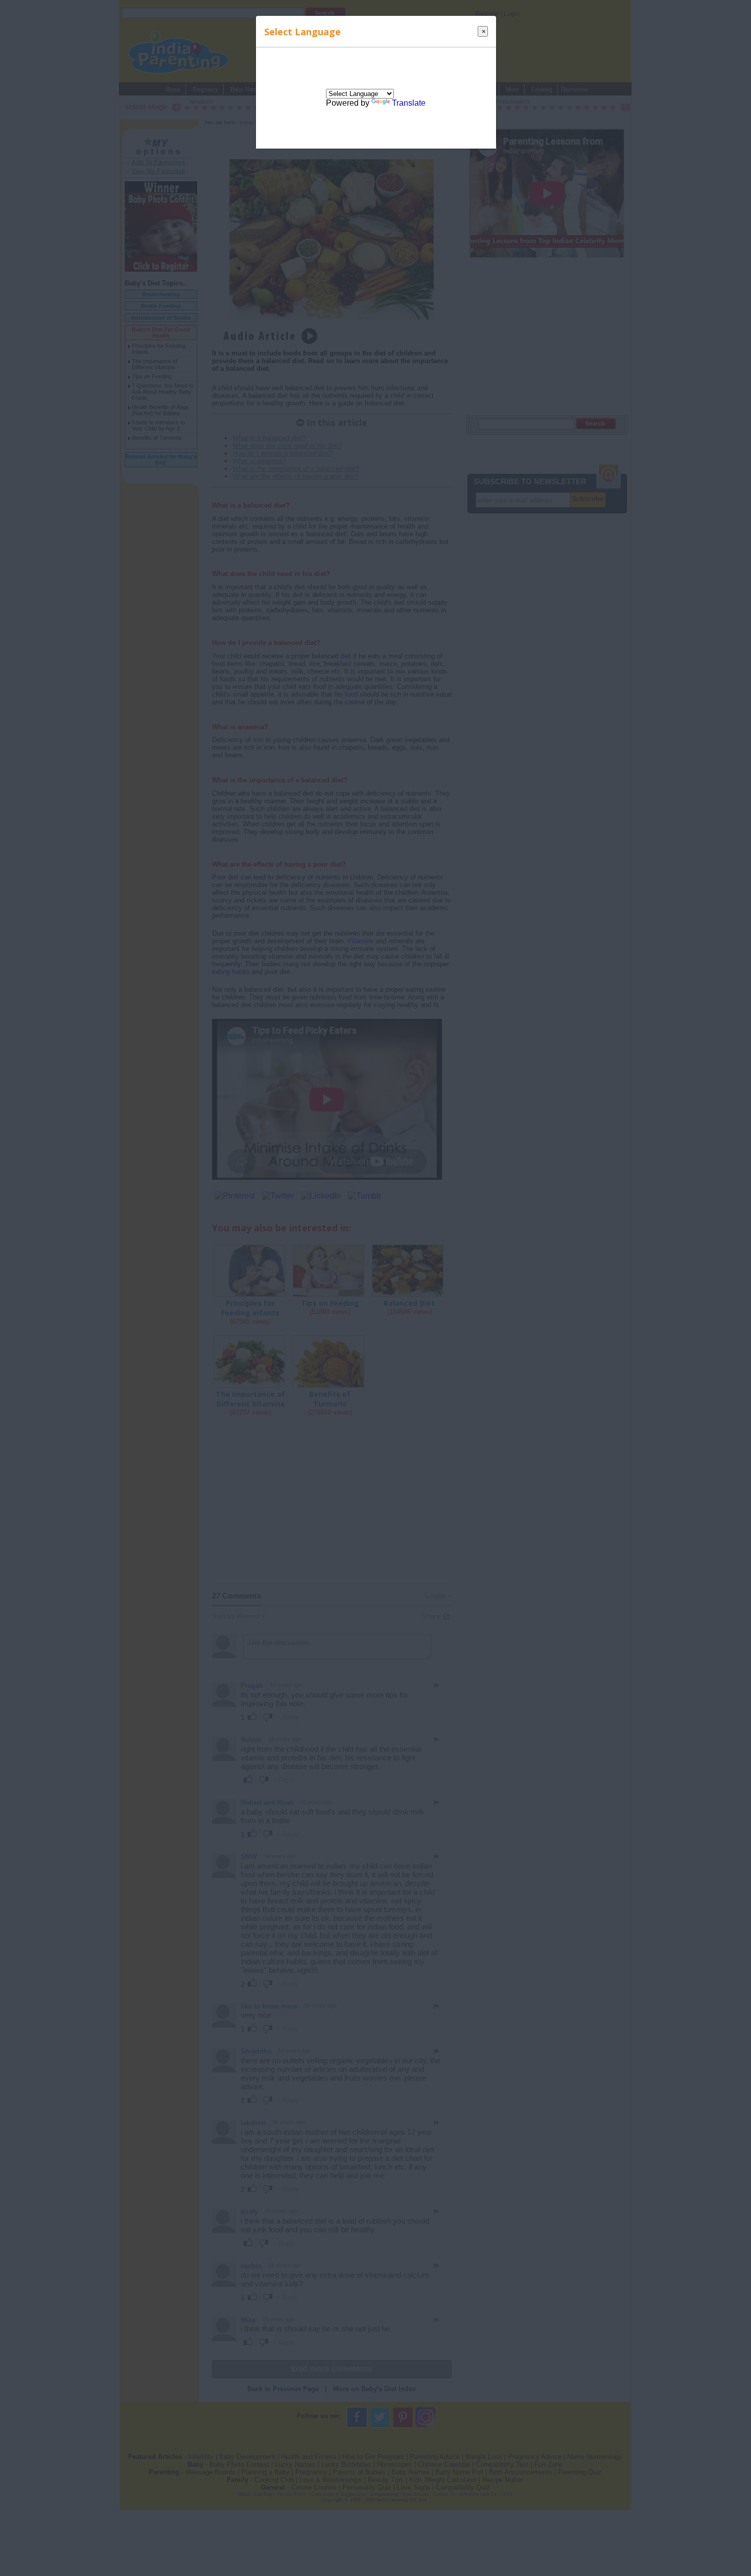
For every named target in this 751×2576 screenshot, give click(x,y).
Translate (409, 103)
